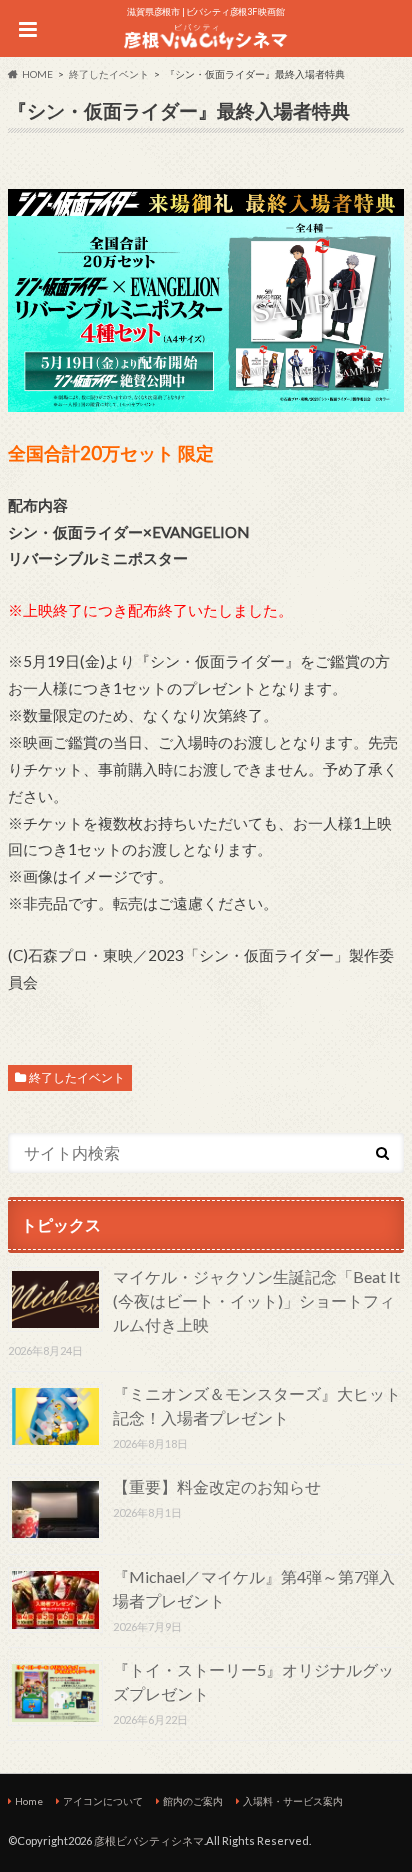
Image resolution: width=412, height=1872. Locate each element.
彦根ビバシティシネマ (149, 1840)
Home (29, 1801)
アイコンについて (103, 1801)
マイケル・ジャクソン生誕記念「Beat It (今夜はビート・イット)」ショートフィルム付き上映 (256, 1300)
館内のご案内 (193, 1801)
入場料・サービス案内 (293, 1801)
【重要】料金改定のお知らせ (217, 1486)
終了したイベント (77, 1077)
